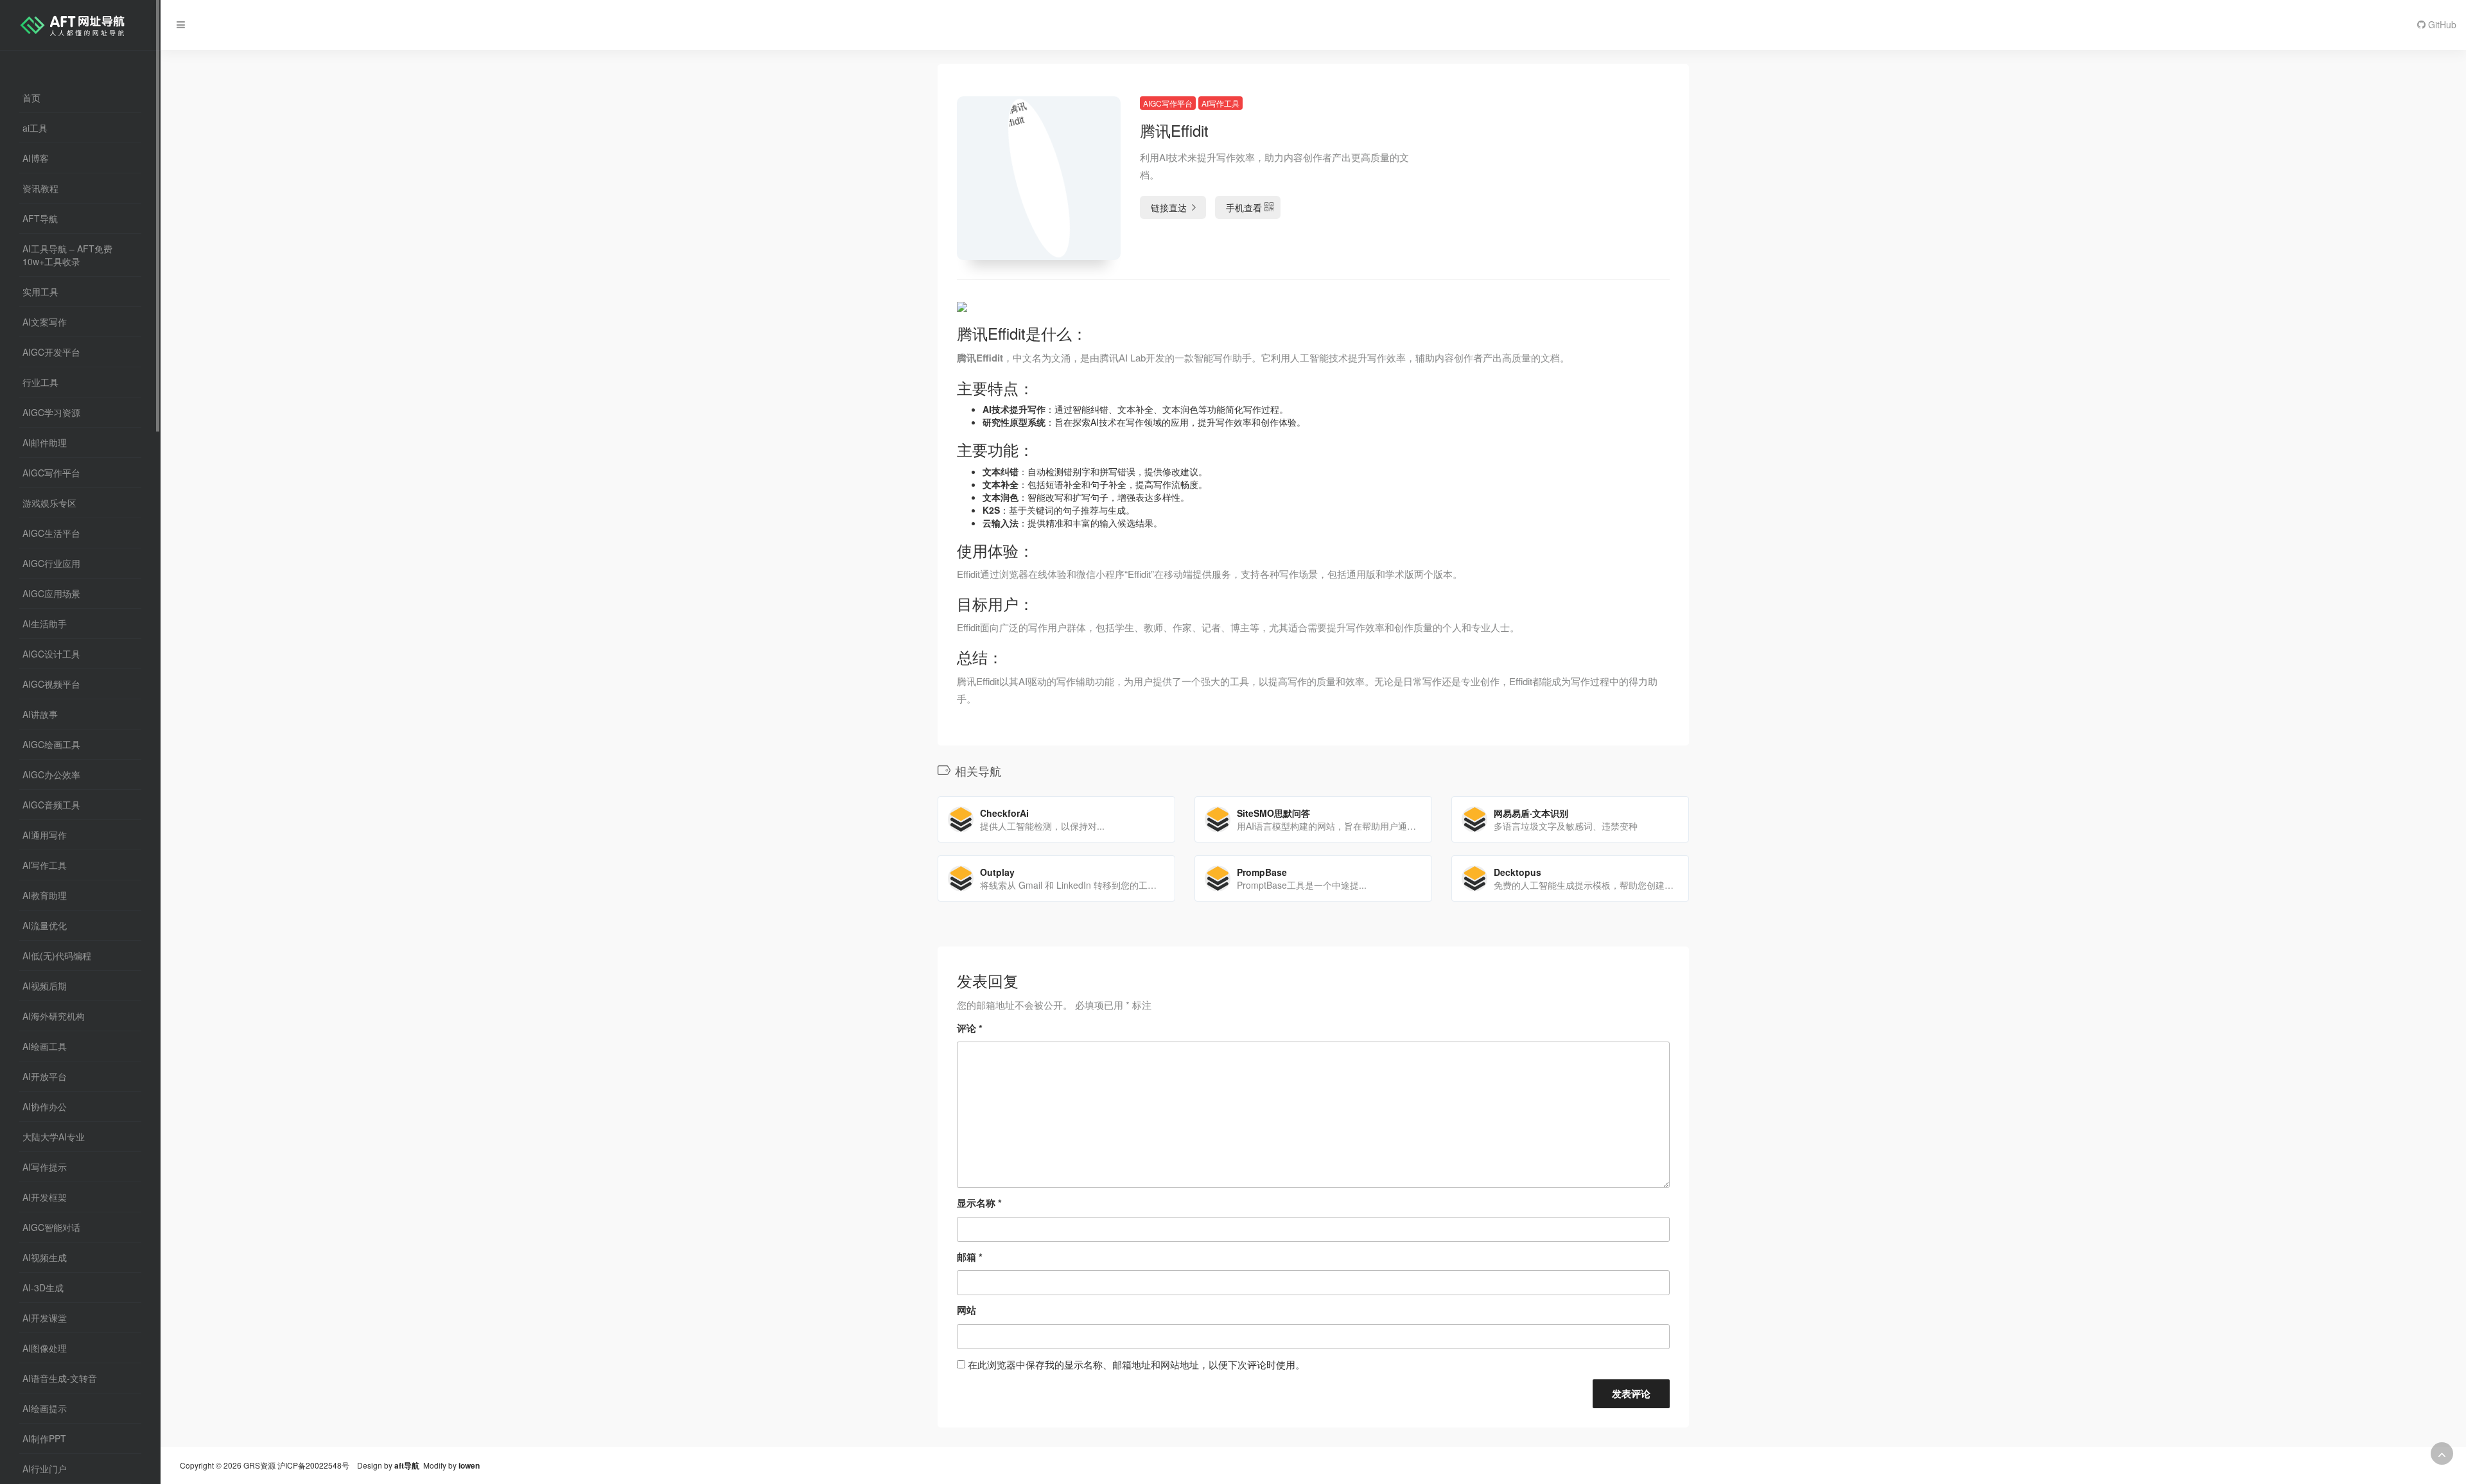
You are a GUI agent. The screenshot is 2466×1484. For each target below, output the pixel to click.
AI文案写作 (45, 322)
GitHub (2441, 24)
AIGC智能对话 (51, 1227)
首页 (31, 98)
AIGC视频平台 (51, 684)
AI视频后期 (45, 986)
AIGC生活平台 (51, 533)
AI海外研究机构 (54, 1016)
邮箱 (970, 1257)
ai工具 (35, 128)
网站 (966, 1310)
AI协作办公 (45, 1106)
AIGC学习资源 (51, 412)
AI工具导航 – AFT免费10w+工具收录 (67, 255)
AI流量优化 (45, 925)
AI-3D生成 (43, 1288)
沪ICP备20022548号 (313, 1465)
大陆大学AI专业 (54, 1137)
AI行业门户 (45, 1469)
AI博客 (36, 158)
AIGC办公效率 (51, 774)
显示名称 (979, 1203)
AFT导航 (40, 218)
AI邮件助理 (45, 442)
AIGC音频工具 (51, 805)
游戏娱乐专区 (49, 503)
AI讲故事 (40, 714)
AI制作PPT (44, 1438)
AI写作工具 (45, 865)
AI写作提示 (45, 1167)
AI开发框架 (45, 1197)
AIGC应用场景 (51, 593)
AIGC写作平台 (51, 473)
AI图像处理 (45, 1348)
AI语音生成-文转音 (60, 1378)
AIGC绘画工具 (51, 744)
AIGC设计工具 (51, 654)
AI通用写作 (45, 835)
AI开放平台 (45, 1076)
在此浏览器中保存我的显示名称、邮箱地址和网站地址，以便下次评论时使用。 (1136, 1364)
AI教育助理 (45, 895)
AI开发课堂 (45, 1318)
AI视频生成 (45, 1257)
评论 (970, 1028)
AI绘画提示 (45, 1408)
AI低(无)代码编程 (57, 956)
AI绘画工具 (45, 1046)
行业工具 (40, 382)
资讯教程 (40, 188)
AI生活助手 (45, 624)
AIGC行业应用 (51, 563)
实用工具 (40, 292)
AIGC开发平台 (51, 352)
